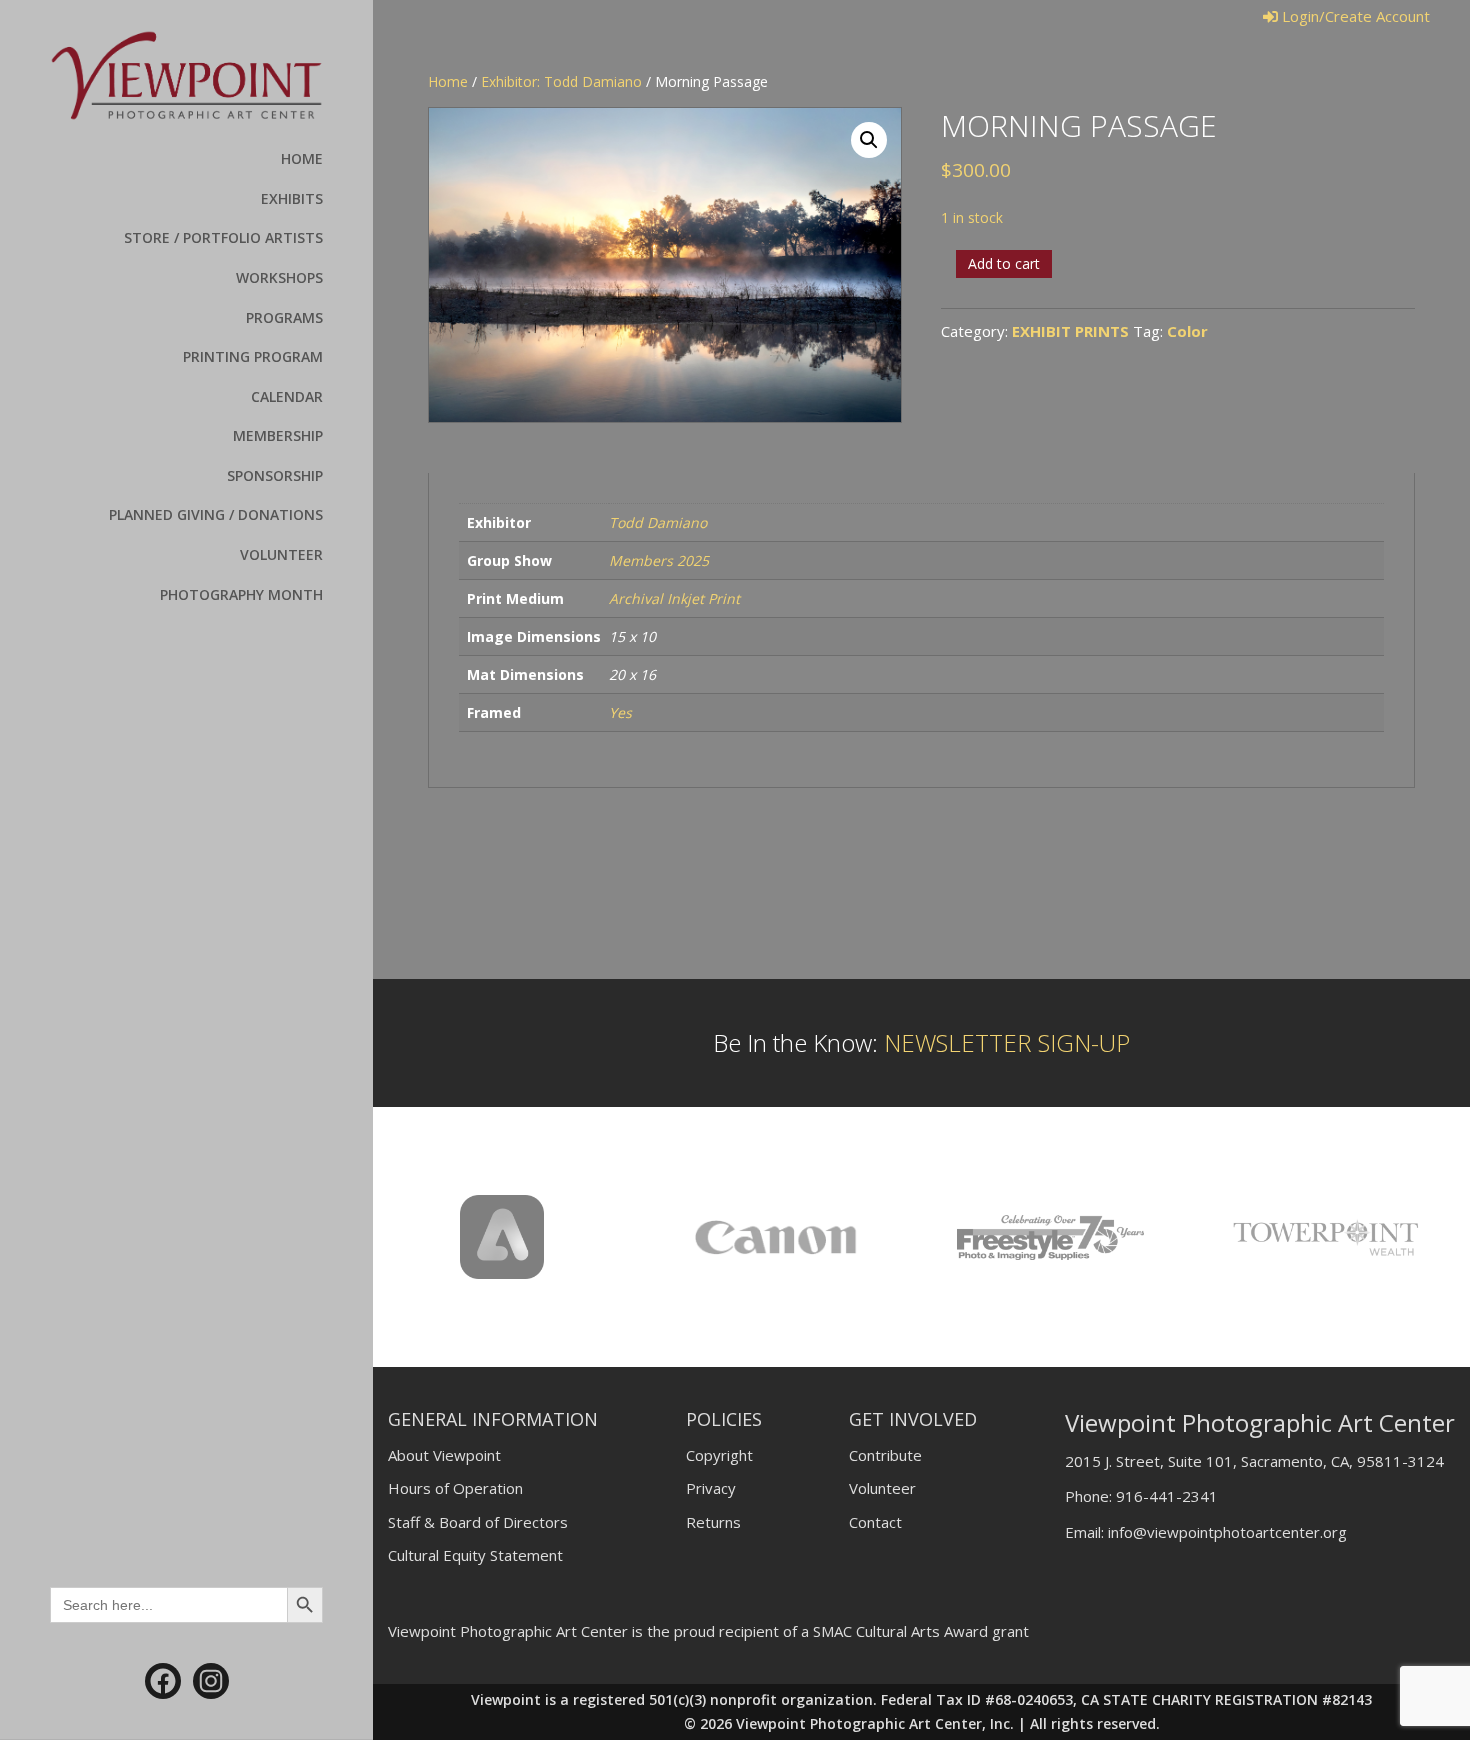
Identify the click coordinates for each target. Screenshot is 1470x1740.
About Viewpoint (444, 1455)
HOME (302, 158)
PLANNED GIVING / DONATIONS (216, 514)
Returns (713, 1522)
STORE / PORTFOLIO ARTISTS (223, 237)
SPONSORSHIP (275, 475)
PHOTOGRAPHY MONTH (241, 594)
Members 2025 (659, 560)
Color (1187, 331)
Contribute (885, 1455)
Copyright (719, 1455)
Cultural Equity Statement (475, 1555)
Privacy (711, 1488)
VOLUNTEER (281, 554)
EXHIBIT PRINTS (1070, 331)
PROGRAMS (284, 317)
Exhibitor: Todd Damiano (561, 81)
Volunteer (882, 1488)
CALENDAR (287, 396)
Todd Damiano (658, 522)
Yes (620, 712)
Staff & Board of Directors (478, 1522)
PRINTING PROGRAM (253, 356)
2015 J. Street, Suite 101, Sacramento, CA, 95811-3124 (1254, 1461)
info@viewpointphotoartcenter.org (1227, 1532)
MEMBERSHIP (278, 435)
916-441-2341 (1167, 1496)
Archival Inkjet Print (674, 598)
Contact (875, 1522)
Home (448, 81)
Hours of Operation (455, 1488)
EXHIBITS (292, 198)
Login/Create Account (1354, 16)
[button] (869, 140)
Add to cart (1004, 263)
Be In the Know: (921, 1042)
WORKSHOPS (279, 277)
